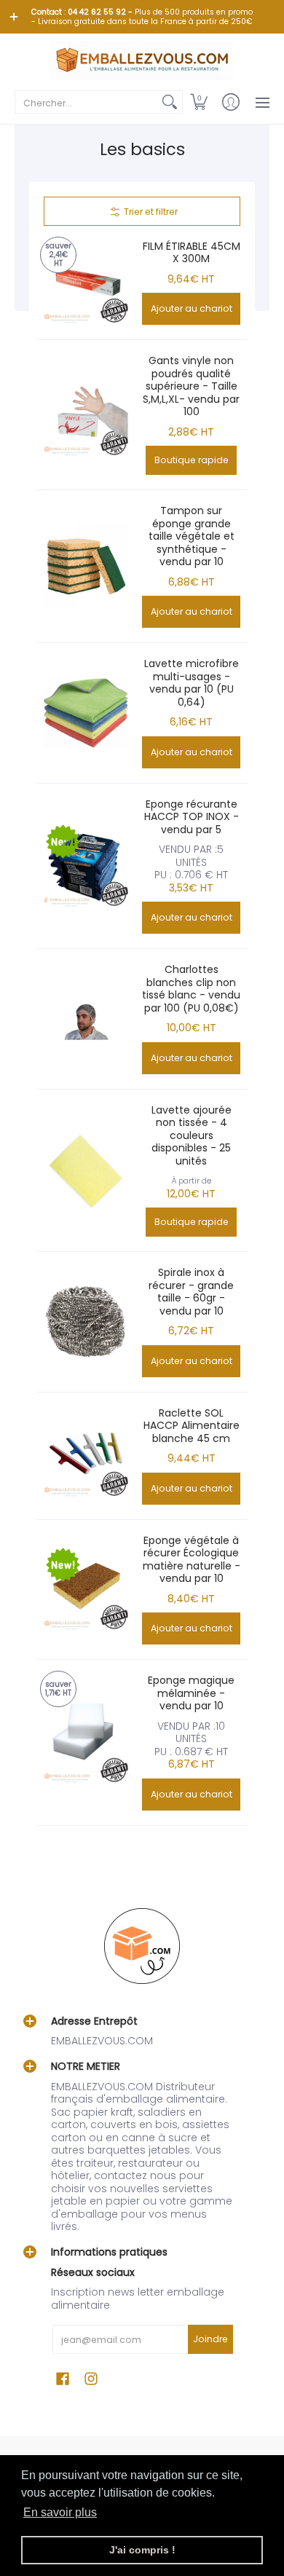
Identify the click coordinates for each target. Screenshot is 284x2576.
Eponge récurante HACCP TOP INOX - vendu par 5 (192, 817)
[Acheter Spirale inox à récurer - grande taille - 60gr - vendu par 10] (86, 1322)
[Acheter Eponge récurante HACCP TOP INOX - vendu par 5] (86, 866)
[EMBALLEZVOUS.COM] (142, 60)
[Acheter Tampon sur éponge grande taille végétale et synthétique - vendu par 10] (86, 566)
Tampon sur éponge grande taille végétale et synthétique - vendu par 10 (192, 536)
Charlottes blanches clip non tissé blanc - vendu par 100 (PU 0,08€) (191, 989)
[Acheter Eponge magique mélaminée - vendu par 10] (86, 1742)
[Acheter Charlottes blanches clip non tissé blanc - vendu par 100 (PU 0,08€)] (86, 1019)
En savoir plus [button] (60, 2512)
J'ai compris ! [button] (142, 2550)
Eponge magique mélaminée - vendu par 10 (191, 1693)
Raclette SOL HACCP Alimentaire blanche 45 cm (192, 1426)
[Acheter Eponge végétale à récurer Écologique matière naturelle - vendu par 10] (86, 1590)
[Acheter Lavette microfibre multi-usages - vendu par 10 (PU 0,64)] (86, 713)
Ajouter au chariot (192, 308)
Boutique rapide (192, 460)
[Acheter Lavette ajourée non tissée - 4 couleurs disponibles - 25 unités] (86, 1170)
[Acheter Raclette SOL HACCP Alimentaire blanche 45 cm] (86, 1456)
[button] (199, 102)
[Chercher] (170, 102)
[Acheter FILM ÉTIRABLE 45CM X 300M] (86, 282)
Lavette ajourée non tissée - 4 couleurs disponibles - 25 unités (192, 1135)
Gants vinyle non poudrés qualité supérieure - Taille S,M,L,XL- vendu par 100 (191, 386)
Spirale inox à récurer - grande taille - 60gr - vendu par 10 (191, 1292)
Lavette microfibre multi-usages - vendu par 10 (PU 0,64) (192, 683)
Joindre (210, 2339)
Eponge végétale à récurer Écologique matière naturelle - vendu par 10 (192, 1560)
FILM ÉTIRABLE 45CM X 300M (192, 253)
